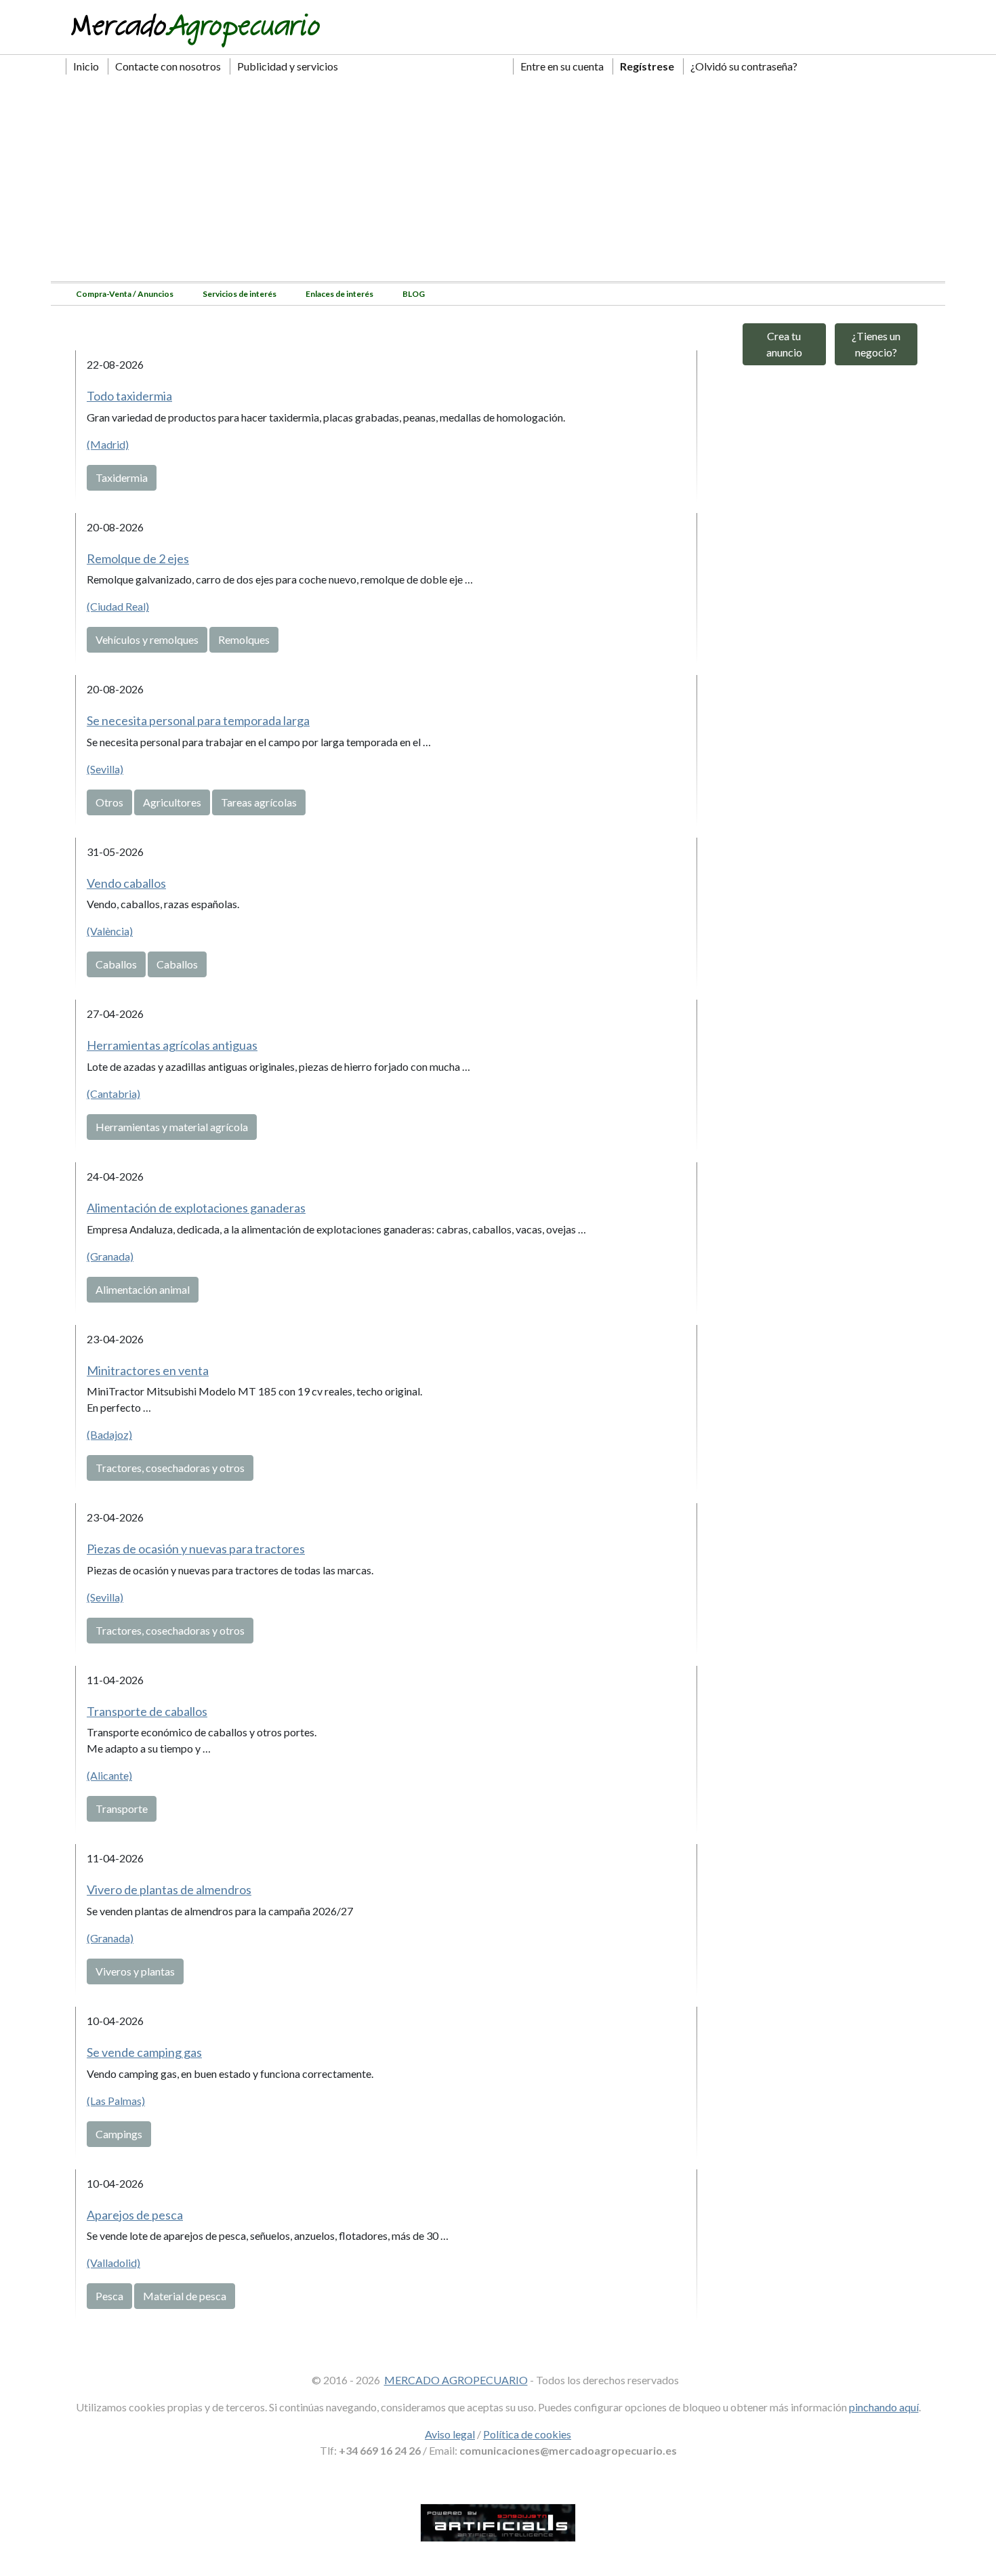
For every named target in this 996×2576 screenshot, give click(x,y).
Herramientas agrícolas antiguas (172, 1045)
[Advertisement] (498, 180)
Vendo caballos (126, 883)
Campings (119, 2134)
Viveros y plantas (135, 1971)
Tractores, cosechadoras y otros (170, 1468)
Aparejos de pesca (135, 2215)
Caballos (116, 964)
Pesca (109, 2296)
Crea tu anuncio (784, 344)
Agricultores (172, 802)
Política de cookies (527, 2434)
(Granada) (110, 1256)
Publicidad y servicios (288, 66)
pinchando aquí (884, 2407)
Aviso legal (450, 2434)
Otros (109, 802)
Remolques (244, 639)
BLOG (414, 294)
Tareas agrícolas (259, 802)
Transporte (122, 1808)
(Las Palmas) (116, 2101)
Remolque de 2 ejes (138, 558)
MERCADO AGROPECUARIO (456, 2380)
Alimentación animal (143, 1289)
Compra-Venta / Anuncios (125, 294)
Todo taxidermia (129, 396)
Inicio (86, 66)
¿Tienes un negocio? (876, 344)
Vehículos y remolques (147, 639)
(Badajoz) (109, 1434)
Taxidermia (122, 477)
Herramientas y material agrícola (172, 1127)
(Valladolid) (113, 2263)
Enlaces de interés (339, 294)
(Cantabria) (113, 1093)
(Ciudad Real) (118, 606)
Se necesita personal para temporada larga (198, 720)
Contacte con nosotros (168, 66)
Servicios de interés (240, 294)
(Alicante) (109, 1775)
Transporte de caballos (147, 1711)
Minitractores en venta (148, 1370)
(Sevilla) (105, 769)
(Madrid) (108, 444)
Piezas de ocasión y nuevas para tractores (196, 1549)
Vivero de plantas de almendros (169, 1889)
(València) (110, 931)
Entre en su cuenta (562, 66)
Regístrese (647, 66)
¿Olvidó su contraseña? (744, 66)
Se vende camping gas (144, 2052)
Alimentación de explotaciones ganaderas (196, 1208)
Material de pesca (185, 2296)
